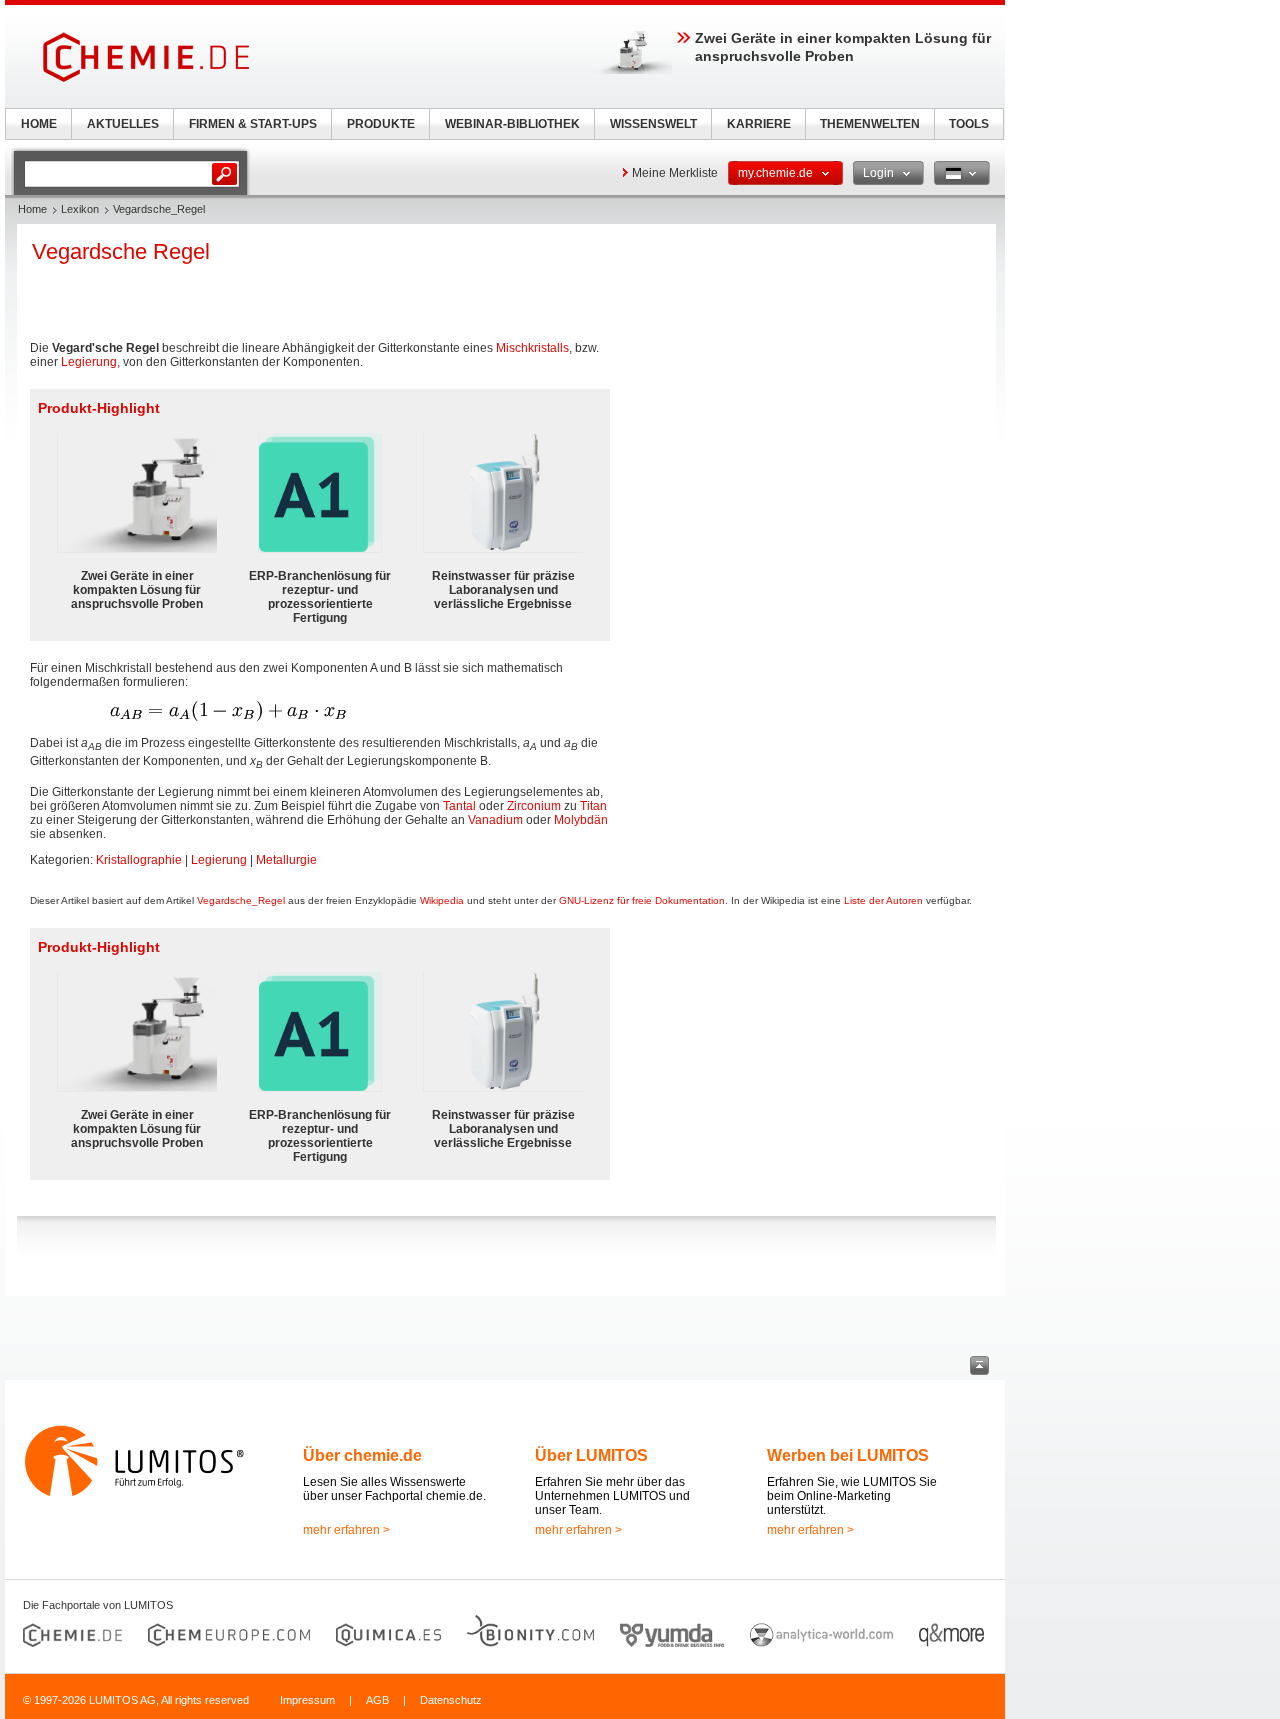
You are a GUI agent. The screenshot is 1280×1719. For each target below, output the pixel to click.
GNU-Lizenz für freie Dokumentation (642, 900)
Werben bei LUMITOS (848, 1455)
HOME (39, 124)
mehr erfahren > (346, 1530)
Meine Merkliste (675, 173)
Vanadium (495, 820)
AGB (377, 1700)
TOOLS (969, 124)
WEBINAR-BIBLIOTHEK (512, 124)
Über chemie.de (362, 1455)
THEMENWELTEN (870, 124)
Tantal (459, 806)
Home (32, 209)
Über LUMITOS (591, 1455)
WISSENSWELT (653, 124)
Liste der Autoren (883, 900)
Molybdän (581, 820)
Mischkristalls (532, 348)
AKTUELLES (123, 124)
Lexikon (80, 209)
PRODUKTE (381, 124)
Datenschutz (451, 1700)
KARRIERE (759, 124)
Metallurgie (286, 860)
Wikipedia (442, 900)
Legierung (89, 362)
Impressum (307, 1700)
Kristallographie (139, 860)
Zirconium (534, 806)
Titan (593, 806)
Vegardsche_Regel (241, 900)
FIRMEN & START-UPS (253, 124)
